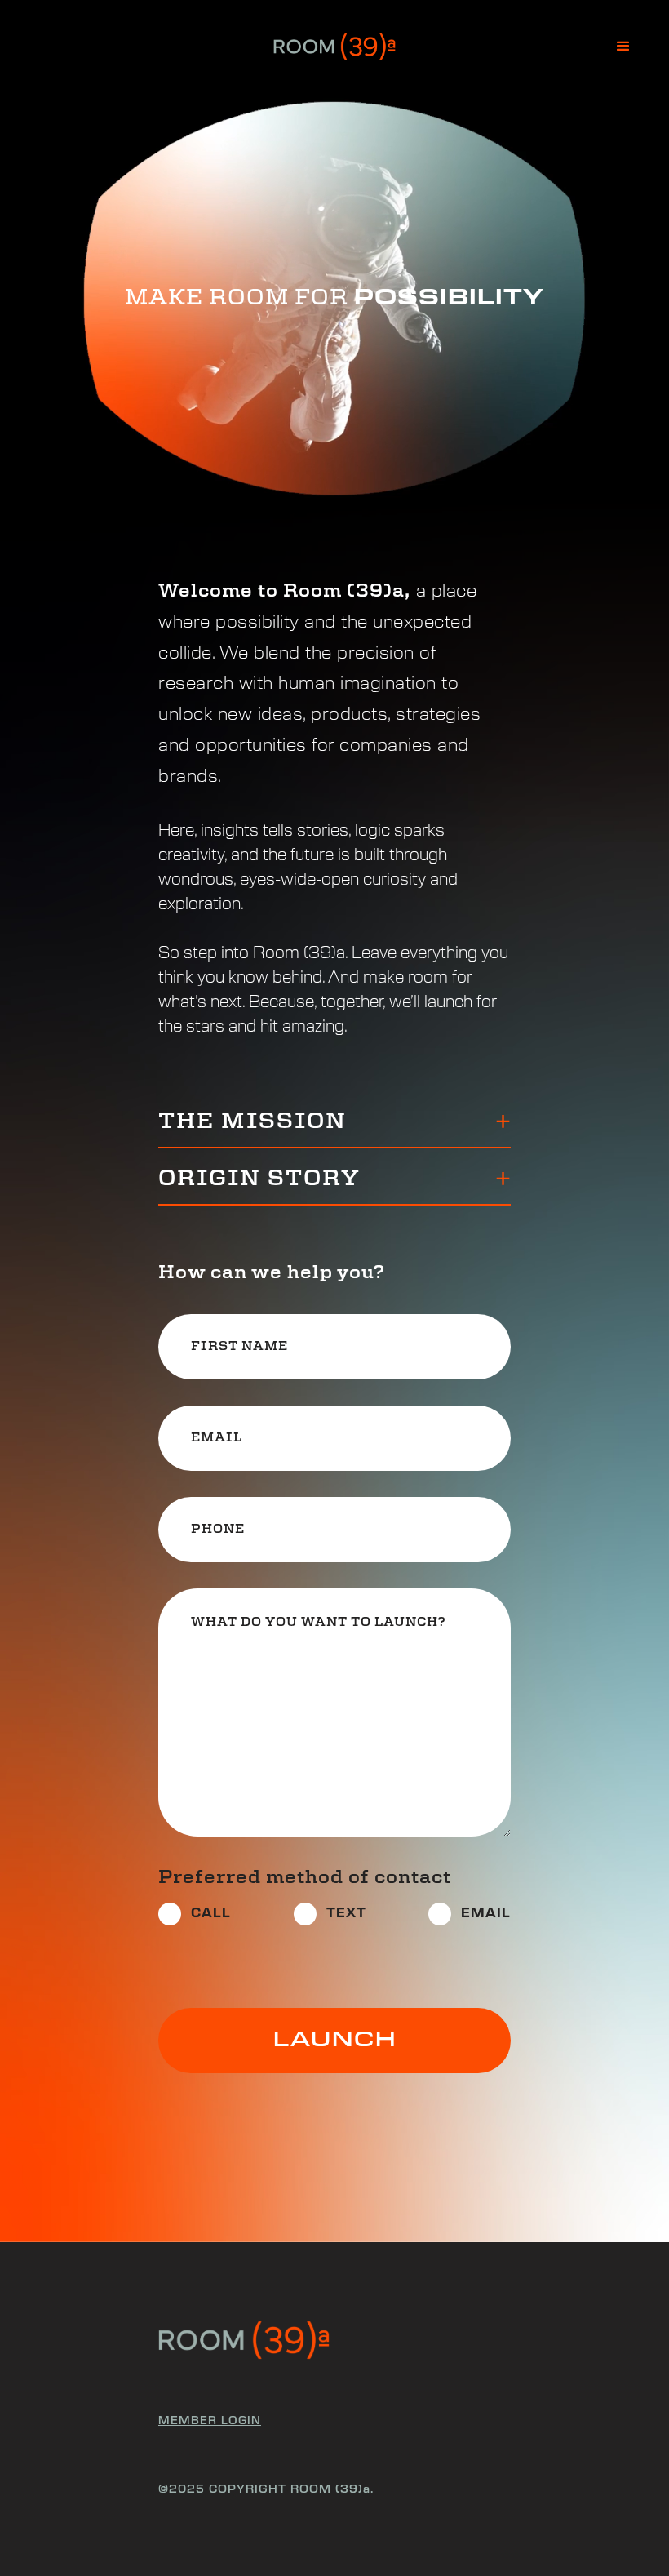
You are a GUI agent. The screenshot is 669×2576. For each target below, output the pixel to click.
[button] (623, 47)
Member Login (210, 2421)
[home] (334, 47)
